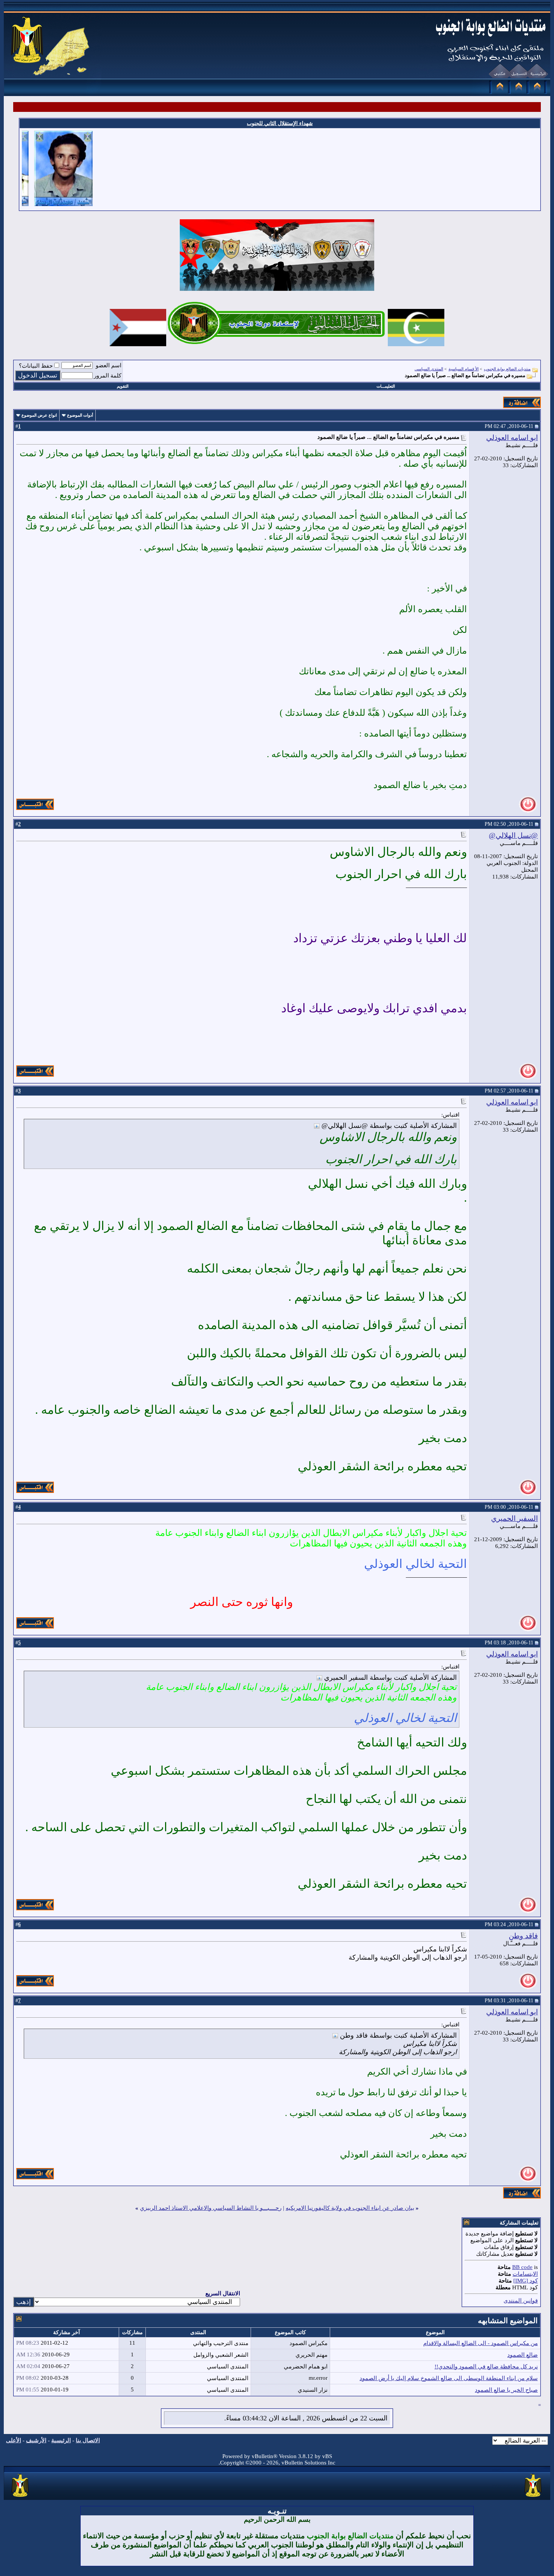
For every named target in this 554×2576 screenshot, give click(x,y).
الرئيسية (61, 2440)
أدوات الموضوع (80, 415)
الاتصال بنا (88, 2440)
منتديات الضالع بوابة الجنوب (507, 369)
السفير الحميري (514, 1518)
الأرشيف (36, 2440)
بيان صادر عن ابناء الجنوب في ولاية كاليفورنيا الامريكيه (350, 2208)
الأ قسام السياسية (464, 369)
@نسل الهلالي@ (513, 835)
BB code (522, 2267)
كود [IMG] (526, 2281)
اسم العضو (109, 365)
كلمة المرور (108, 376)
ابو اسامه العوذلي (512, 438)
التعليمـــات (386, 386)
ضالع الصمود (523, 2355)
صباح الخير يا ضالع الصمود (506, 2390)
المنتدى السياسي (429, 369)
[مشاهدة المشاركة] (317, 1126)
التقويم (123, 386)
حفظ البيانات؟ (36, 366)
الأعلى (14, 2440)
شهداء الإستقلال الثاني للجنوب (280, 123)
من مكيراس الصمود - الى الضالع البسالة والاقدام (481, 2343)
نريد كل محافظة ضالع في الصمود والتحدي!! (486, 2367)
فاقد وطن (523, 1936)
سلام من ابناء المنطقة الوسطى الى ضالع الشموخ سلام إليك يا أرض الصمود (449, 2378)
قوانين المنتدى (521, 2301)
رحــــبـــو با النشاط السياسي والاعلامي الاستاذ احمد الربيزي (211, 2208)
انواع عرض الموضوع (39, 415)
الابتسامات (525, 2274)
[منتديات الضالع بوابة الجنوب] (21, 2497)
